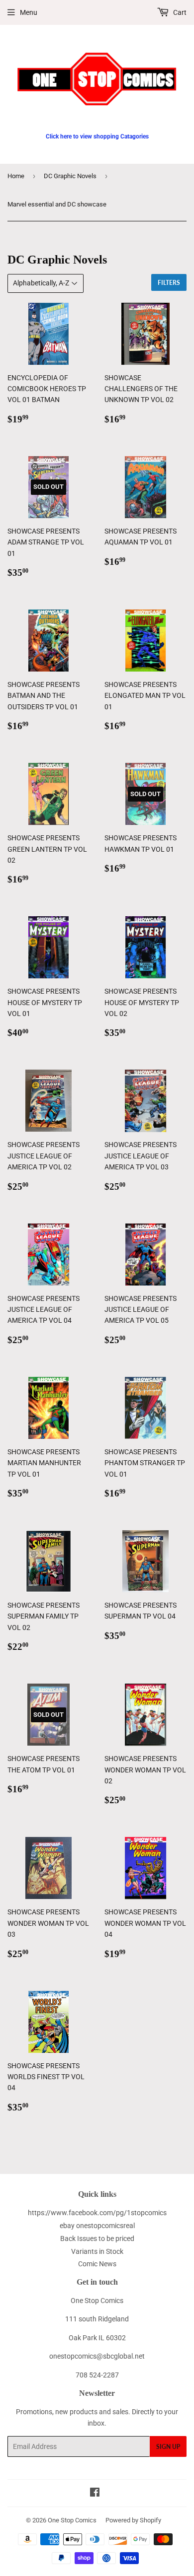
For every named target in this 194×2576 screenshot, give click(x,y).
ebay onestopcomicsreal (97, 2226)
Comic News (97, 2264)
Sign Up (168, 2447)
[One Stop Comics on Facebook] (95, 2494)
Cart (179, 12)
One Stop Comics (72, 2520)
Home (16, 176)
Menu (29, 12)
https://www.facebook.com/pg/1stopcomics (97, 2213)
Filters (169, 283)
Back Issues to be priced (97, 2238)
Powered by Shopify (133, 2520)
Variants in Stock (97, 2251)
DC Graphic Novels (70, 176)
